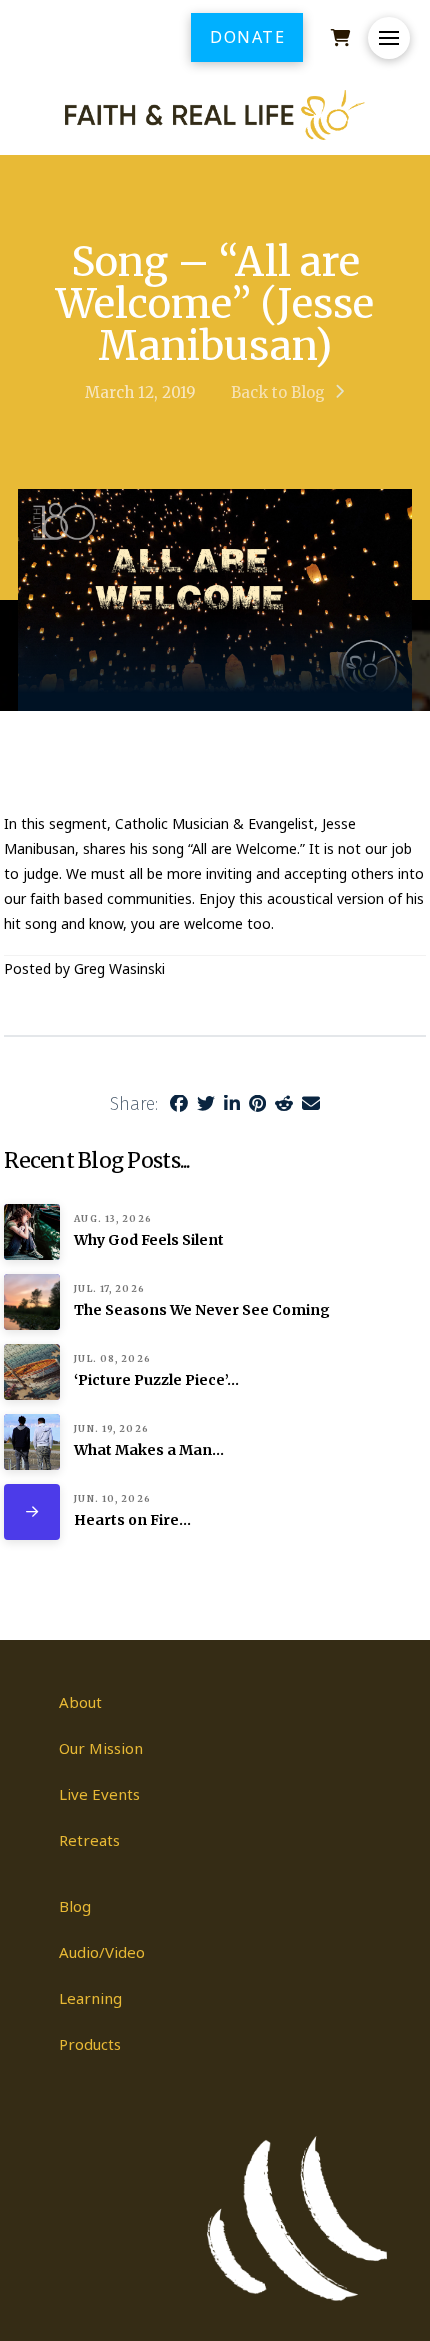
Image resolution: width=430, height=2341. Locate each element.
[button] (389, 38)
